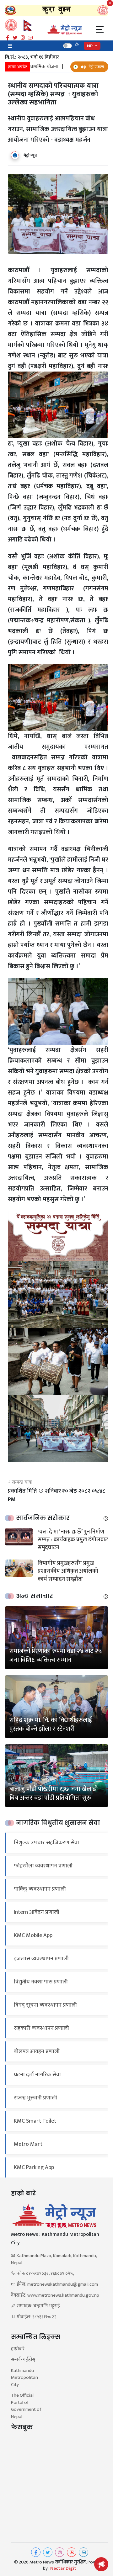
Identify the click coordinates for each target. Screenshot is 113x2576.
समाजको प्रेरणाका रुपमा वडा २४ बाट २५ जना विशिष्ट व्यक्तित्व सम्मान (56, 1655)
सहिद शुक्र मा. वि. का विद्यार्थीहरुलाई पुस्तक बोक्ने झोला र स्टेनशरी (51, 1724)
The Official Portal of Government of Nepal (26, 2406)
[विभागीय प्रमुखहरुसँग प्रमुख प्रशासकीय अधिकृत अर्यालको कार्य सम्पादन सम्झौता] (19, 1568)
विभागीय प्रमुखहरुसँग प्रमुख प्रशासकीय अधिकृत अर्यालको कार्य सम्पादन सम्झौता (68, 1571)
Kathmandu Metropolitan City (24, 2378)
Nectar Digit (63, 2568)
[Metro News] (65, 30)
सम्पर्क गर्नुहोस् (23, 2360)
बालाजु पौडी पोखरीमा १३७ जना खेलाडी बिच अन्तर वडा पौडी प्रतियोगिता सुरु (54, 1793)
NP (90, 46)
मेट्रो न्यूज (30, 155)
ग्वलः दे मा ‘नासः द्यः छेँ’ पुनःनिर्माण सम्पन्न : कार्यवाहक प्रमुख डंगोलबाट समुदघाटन (73, 1540)
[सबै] (106, 1518)
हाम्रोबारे (18, 2349)
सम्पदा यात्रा (22, 1482)
